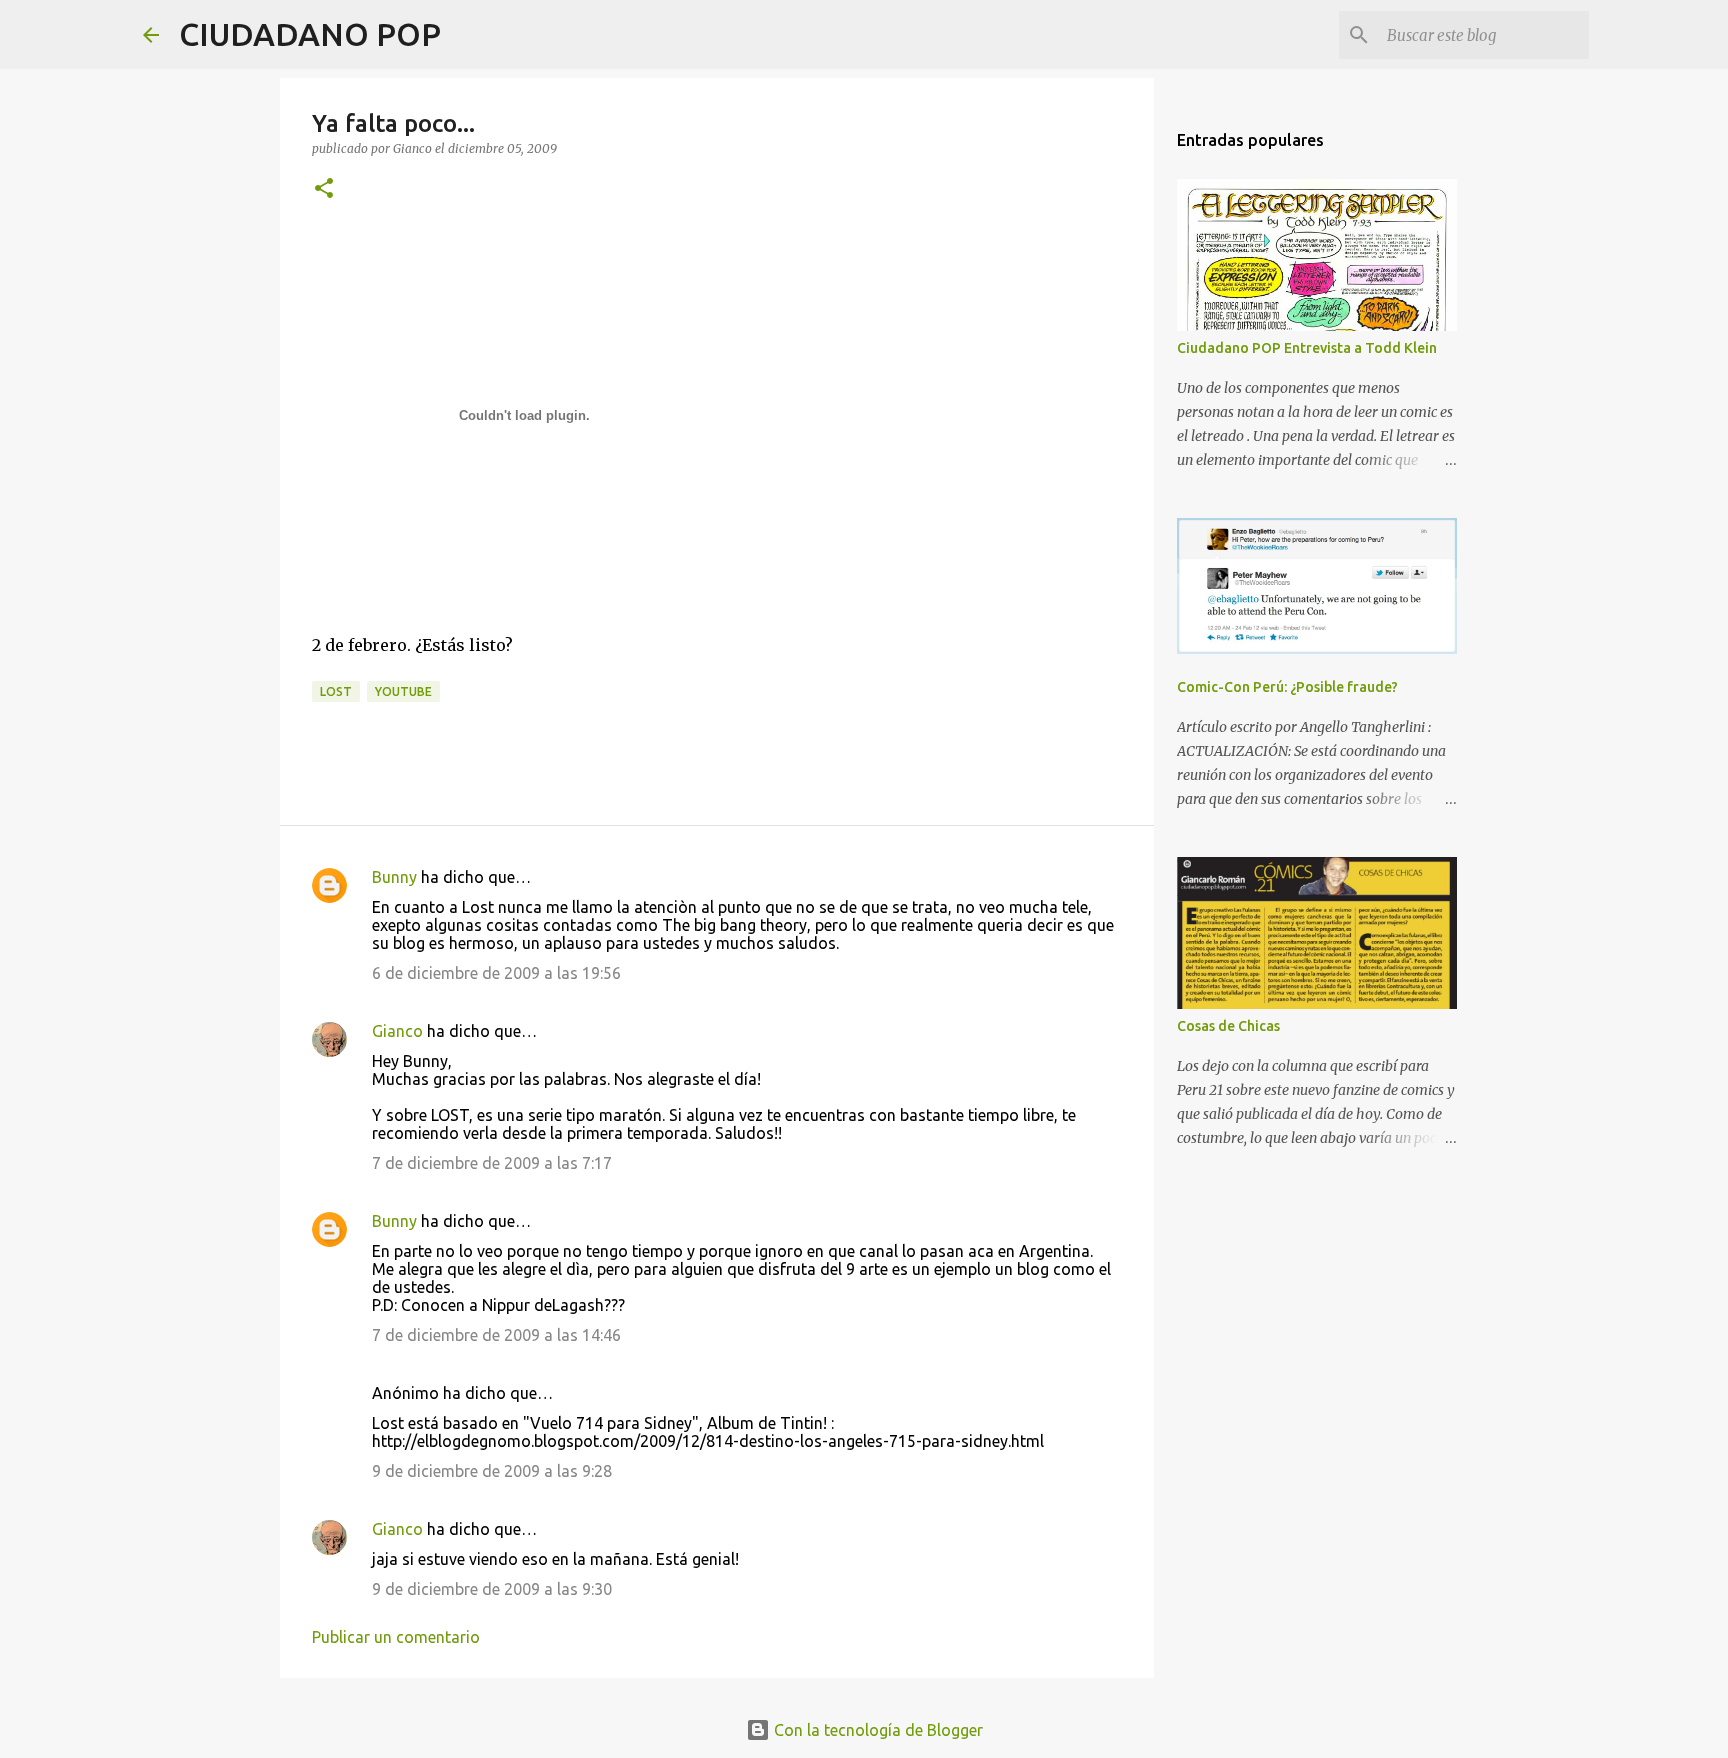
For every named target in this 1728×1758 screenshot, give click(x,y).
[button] (324, 189)
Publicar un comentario (396, 1637)
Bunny (394, 877)
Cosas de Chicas (1228, 1026)
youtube (403, 691)
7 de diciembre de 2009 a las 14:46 (496, 1335)
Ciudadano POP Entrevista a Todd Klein (1307, 348)
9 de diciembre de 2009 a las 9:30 (492, 1589)
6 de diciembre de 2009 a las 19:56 (496, 973)
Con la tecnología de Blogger (876, 1730)
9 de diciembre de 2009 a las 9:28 (492, 1471)
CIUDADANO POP (310, 34)
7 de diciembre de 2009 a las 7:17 (492, 1163)
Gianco (397, 1031)
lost (336, 691)
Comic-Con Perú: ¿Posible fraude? (1287, 687)
